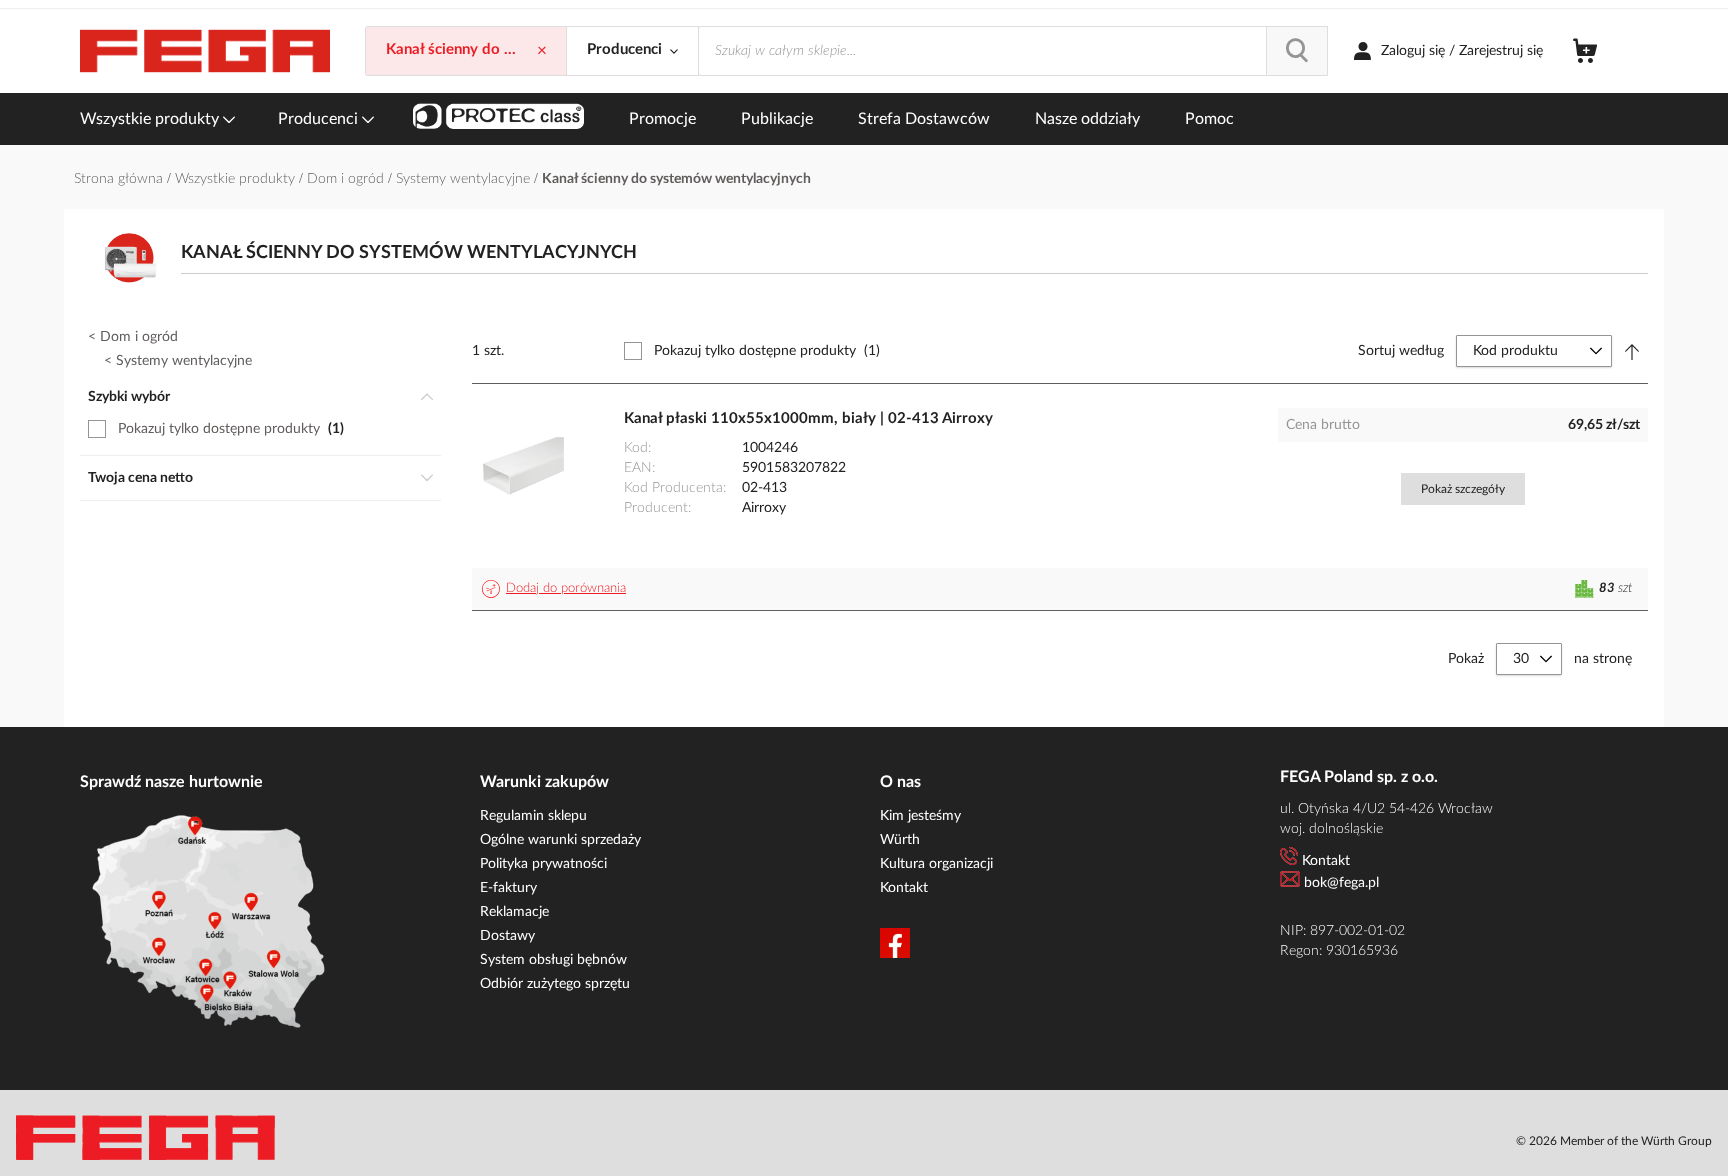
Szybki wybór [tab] (129, 397)
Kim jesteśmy (920, 816)
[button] (557, 589)
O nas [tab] (900, 782)
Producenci (320, 119)
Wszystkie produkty (151, 119)
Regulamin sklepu (533, 816)
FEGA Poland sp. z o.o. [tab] (1359, 777)
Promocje (662, 119)
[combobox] (1013, 51)
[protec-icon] (498, 119)
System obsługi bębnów (553, 960)
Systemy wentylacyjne (465, 179)
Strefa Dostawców (924, 119)
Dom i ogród (347, 179)
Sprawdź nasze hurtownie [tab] (171, 782)
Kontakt (904, 888)
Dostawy (507, 936)
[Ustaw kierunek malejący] (1632, 351)
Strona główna (120, 179)
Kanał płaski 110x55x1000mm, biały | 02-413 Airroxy (808, 418)
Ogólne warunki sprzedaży (560, 840)
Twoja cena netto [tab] (140, 478)
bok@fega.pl (1341, 883)
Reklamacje (514, 912)
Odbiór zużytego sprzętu (555, 984)
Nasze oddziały (1087, 119)
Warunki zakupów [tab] (544, 782)
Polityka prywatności (543, 864)
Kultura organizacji (936, 864)
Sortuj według (1401, 351)
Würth (900, 840)
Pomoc (1209, 119)
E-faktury (508, 888)
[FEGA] (205, 51)
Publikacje (777, 119)
